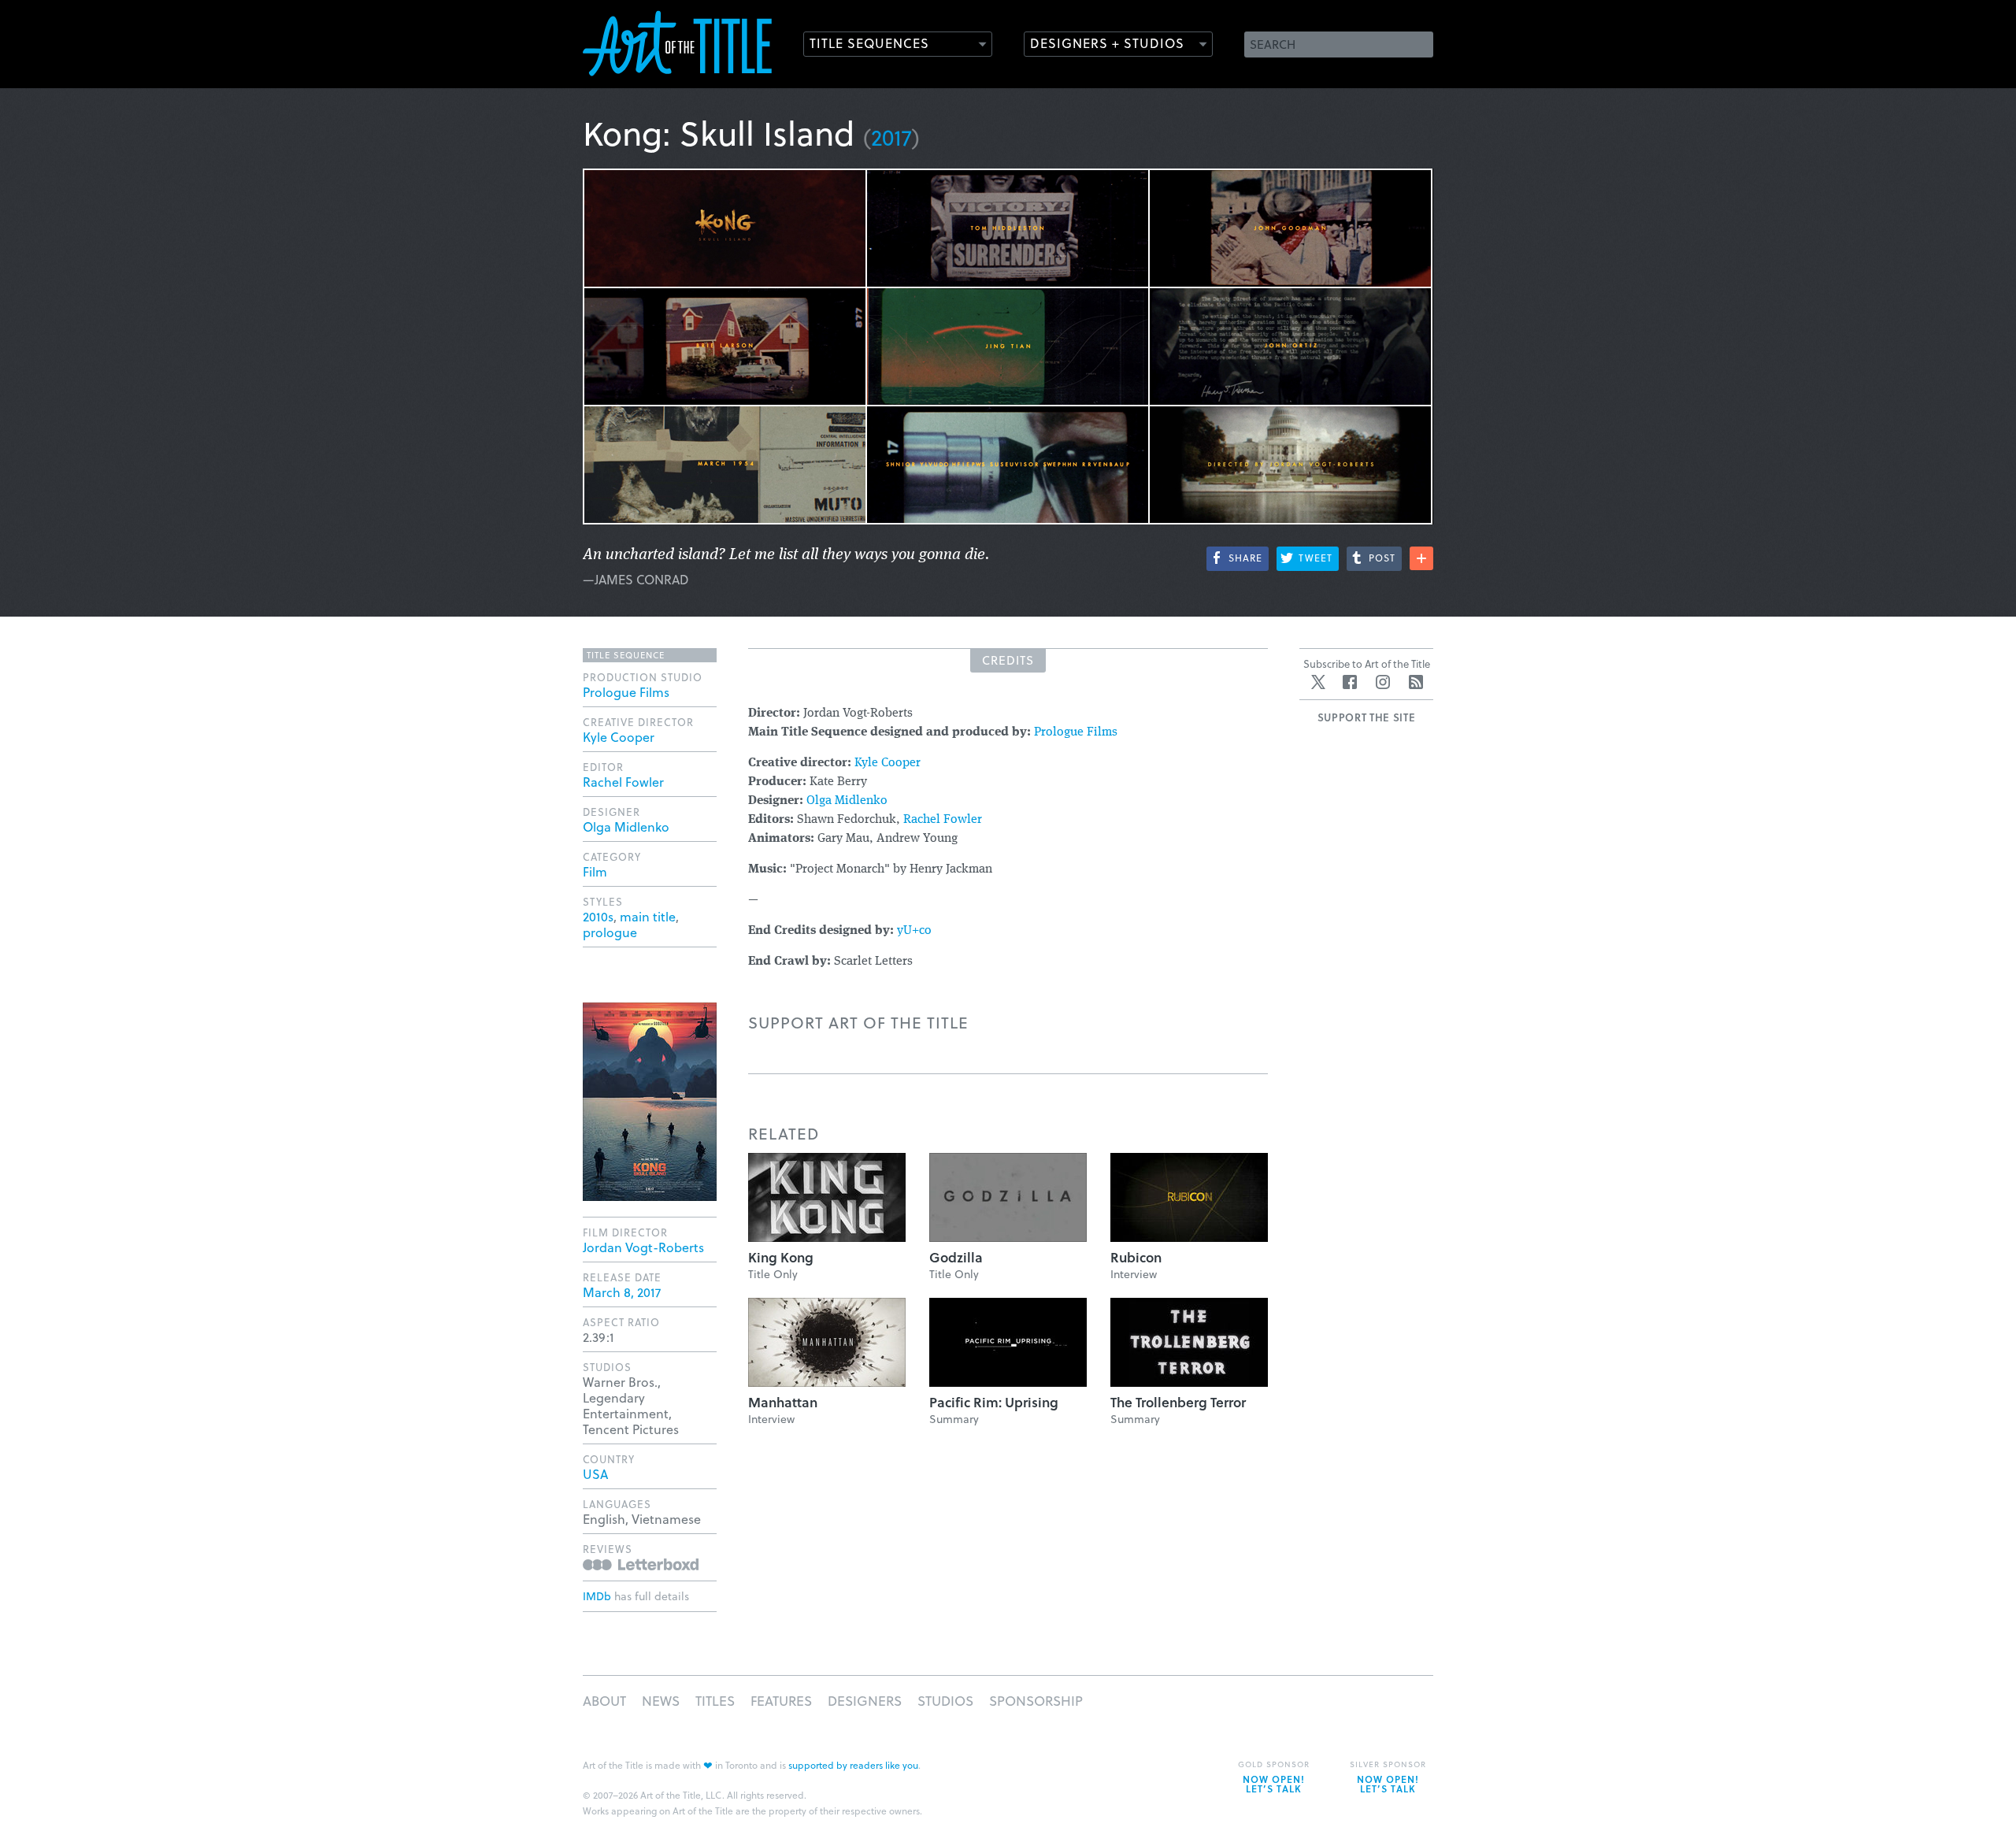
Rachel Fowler (943, 820)
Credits (1008, 660)
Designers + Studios (1107, 43)
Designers (865, 1701)
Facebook (1350, 682)
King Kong (781, 1257)
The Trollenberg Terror (1178, 1402)
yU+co (914, 931)
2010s (598, 916)
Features (781, 1701)
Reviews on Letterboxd (641, 1564)
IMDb (597, 1596)
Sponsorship (1036, 1701)
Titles (715, 1701)
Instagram (1383, 682)
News (661, 1701)
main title (648, 916)
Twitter (1318, 682)
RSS (1416, 682)
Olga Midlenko (847, 801)
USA (595, 1474)
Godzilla (956, 1257)
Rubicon (1136, 1257)
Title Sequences (869, 43)
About (604, 1701)
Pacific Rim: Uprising (994, 1402)
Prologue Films (1076, 732)
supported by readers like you (853, 1765)
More (1421, 558)
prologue (610, 932)
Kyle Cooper (888, 763)
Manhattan (783, 1402)
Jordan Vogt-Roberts (643, 1247)
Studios (945, 1701)
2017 (891, 137)
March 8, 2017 (622, 1292)
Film (595, 871)
